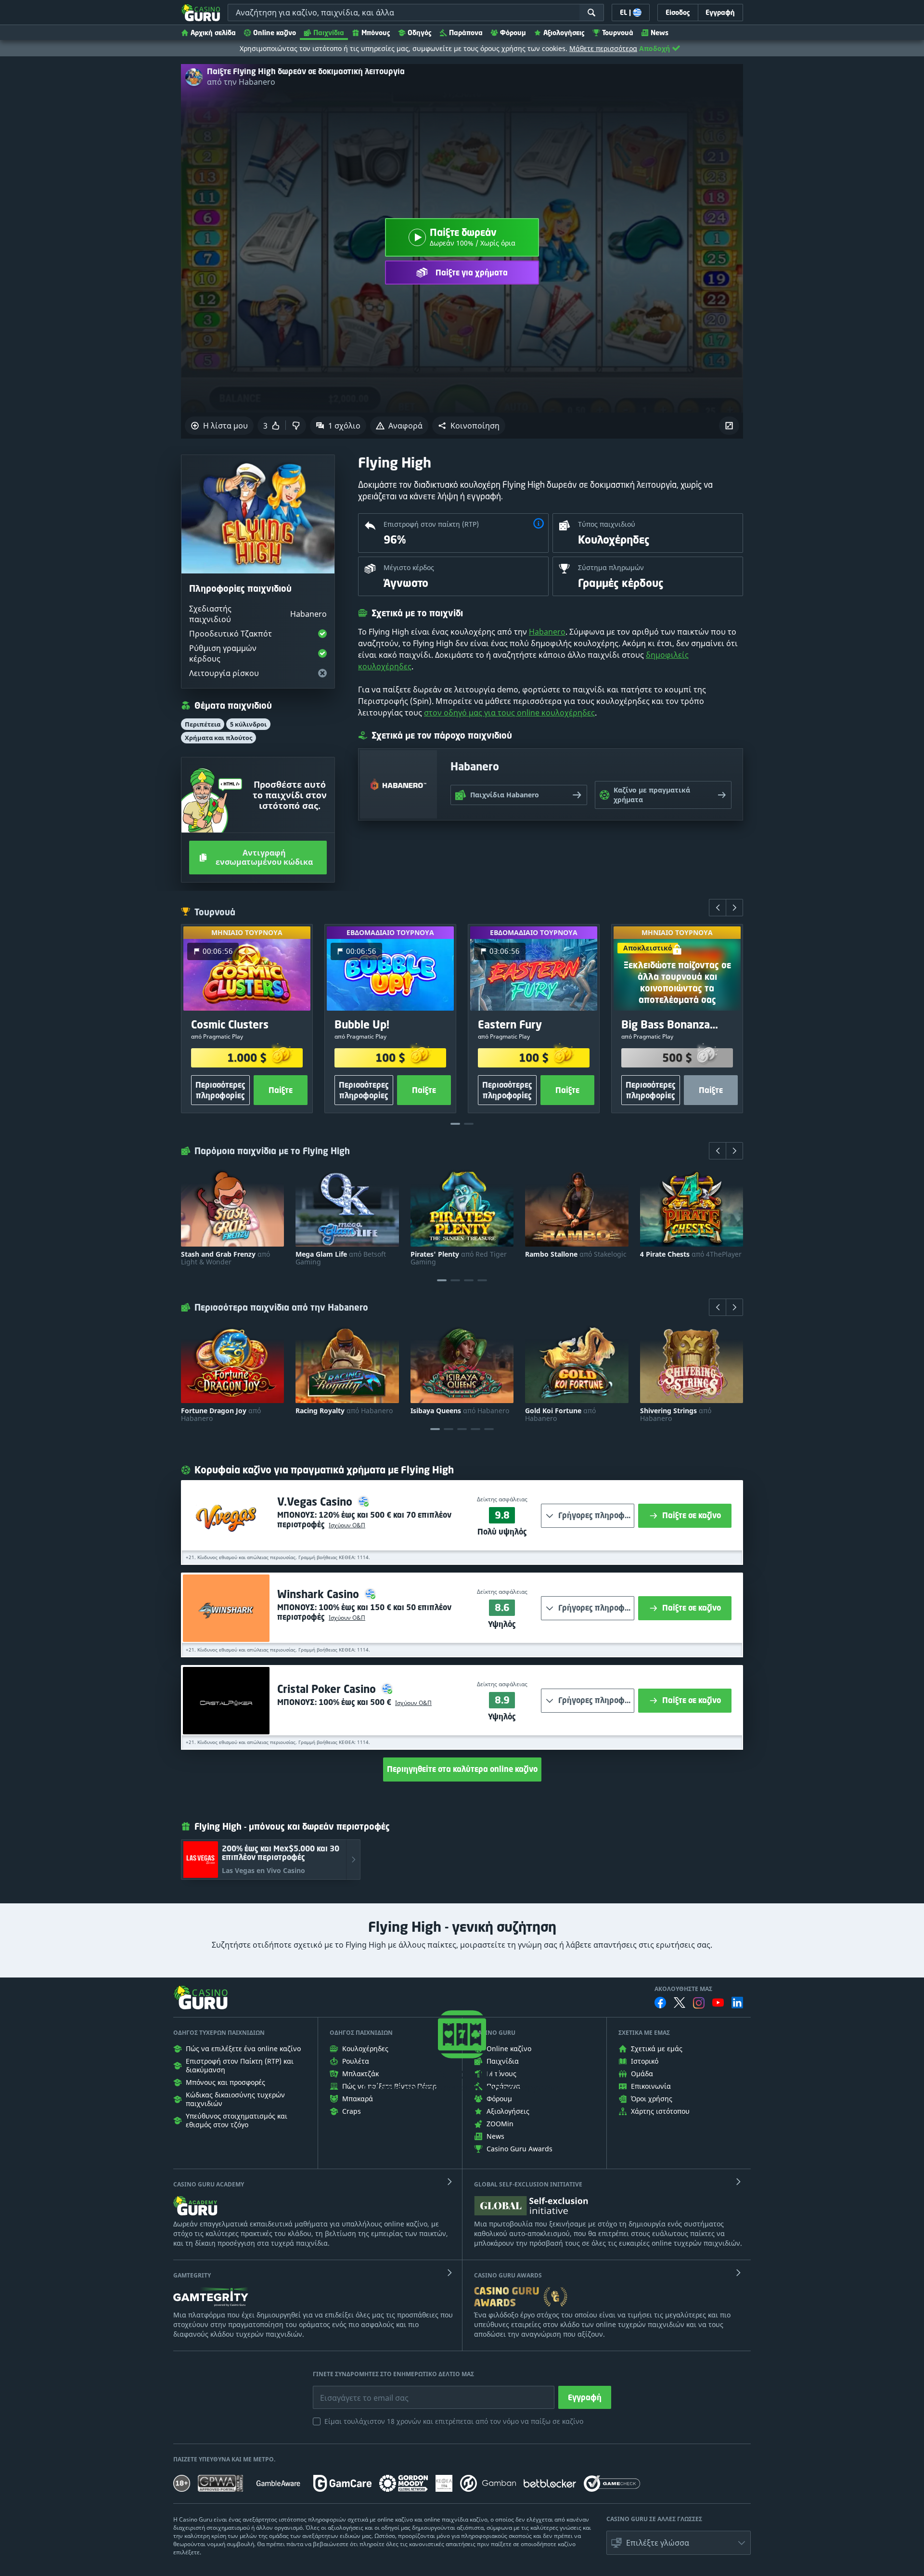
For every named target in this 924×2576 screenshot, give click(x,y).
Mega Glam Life (341, 1258)
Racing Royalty (344, 1411)
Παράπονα (466, 33)
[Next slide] (734, 908)
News (660, 33)
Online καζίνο (275, 33)
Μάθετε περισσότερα (603, 48)
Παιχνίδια (329, 33)
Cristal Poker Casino (328, 1689)
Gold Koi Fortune (560, 1415)
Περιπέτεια (203, 724)
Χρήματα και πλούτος (218, 738)
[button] (469, 426)
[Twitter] (680, 2003)
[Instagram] (699, 2003)
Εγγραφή (585, 2397)
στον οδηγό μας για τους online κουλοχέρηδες (509, 713)
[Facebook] (660, 2003)
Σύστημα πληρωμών (611, 567)
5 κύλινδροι (248, 724)
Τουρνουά (618, 33)
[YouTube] (718, 2003)
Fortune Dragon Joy (221, 1415)
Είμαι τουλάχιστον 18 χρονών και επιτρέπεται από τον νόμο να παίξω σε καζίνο (454, 2421)
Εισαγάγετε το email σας (352, 2391)
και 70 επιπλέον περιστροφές (364, 1520)
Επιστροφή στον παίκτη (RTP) (431, 524)
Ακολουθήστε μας (683, 1989)
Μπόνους (376, 33)
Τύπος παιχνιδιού (607, 524)
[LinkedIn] (737, 2003)
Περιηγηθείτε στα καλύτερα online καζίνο (462, 1769)
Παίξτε (281, 1090)
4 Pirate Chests (691, 1254)
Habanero (547, 632)
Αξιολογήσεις (564, 33)
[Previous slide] (718, 908)
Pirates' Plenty (459, 1258)
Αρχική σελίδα (213, 33)
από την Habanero (241, 82)
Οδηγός (420, 33)
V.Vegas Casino (316, 1502)
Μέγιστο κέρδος (409, 567)
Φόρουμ (513, 33)
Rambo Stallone (576, 1254)
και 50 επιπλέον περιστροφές (364, 1612)
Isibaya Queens (460, 1411)
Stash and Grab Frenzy (225, 1258)
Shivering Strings (676, 1415)
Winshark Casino (320, 1594)
